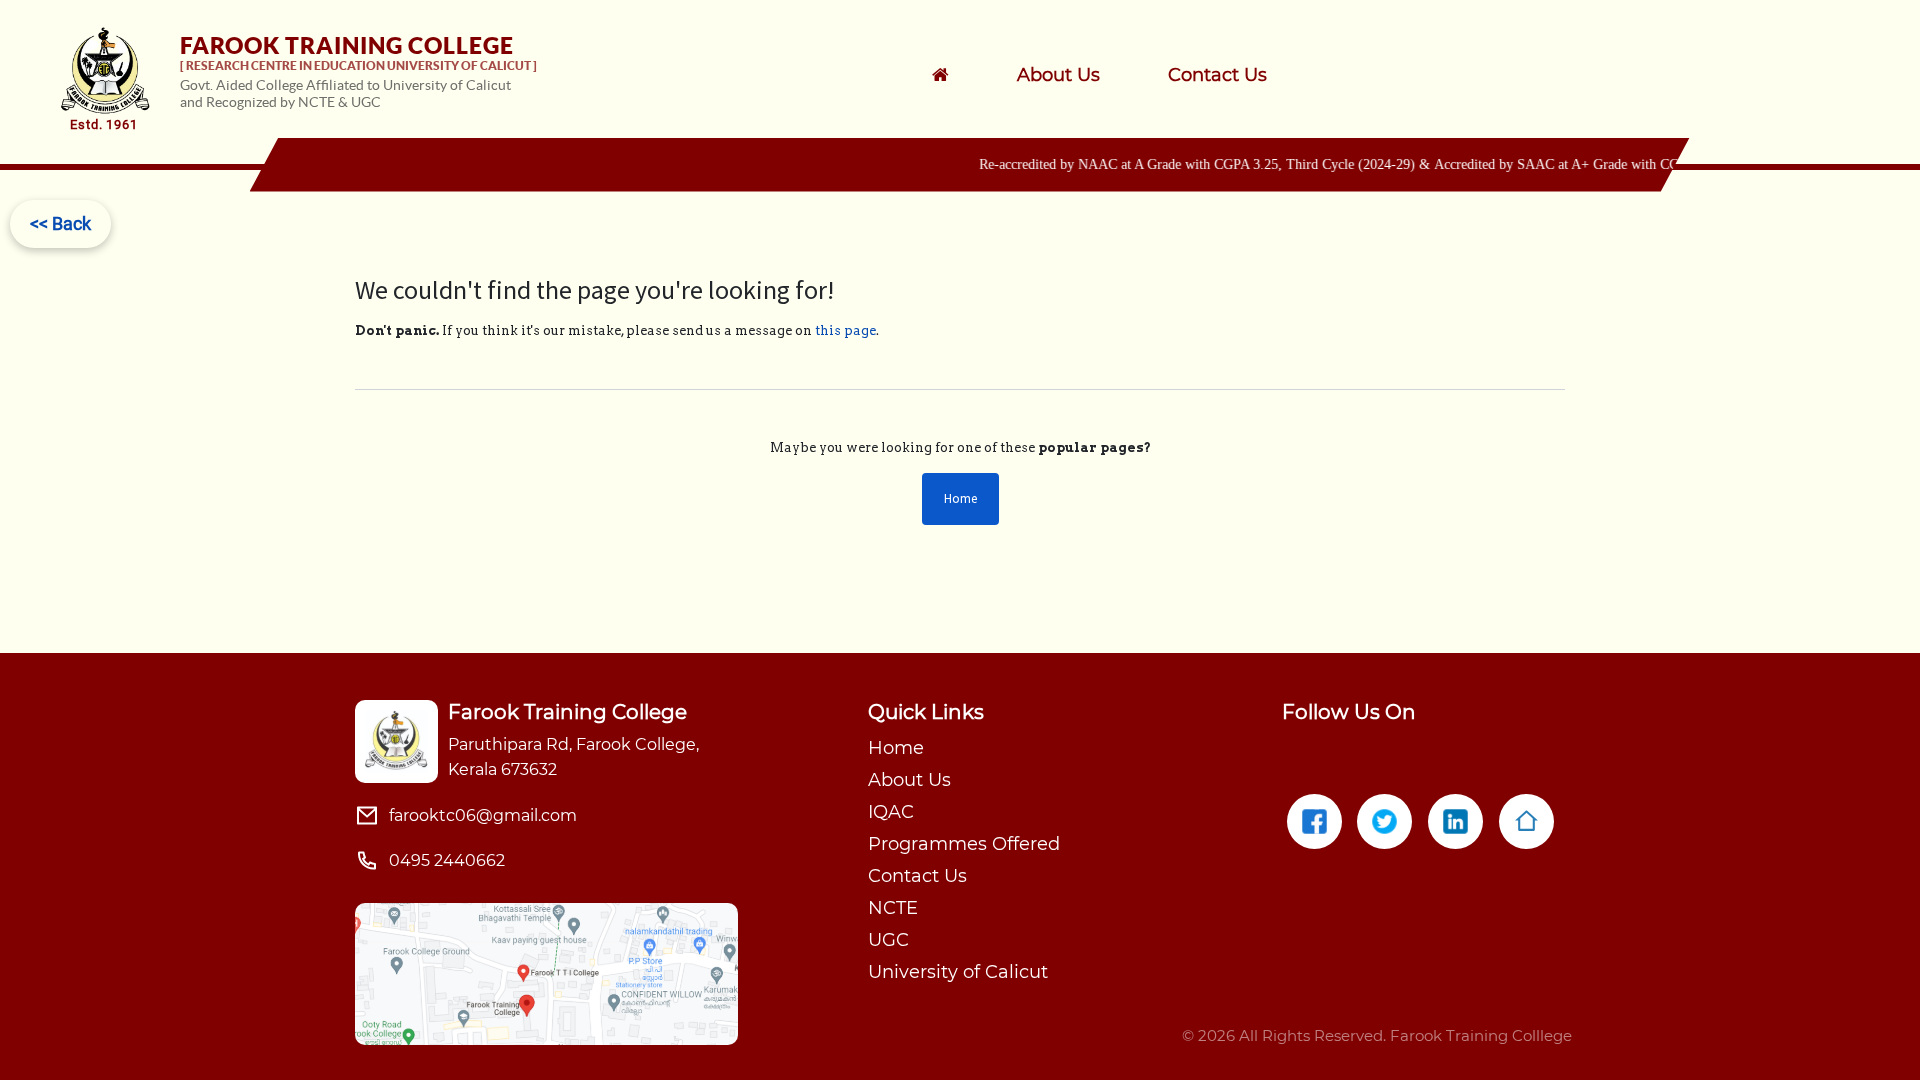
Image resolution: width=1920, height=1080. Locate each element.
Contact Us (917, 876)
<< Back (60, 223)
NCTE (893, 908)
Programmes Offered (964, 844)
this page (845, 330)
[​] (966, 75)
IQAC (891, 812)
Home (960, 498)
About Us (909, 780)
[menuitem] (1084, 75)
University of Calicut (958, 972)
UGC (888, 940)
